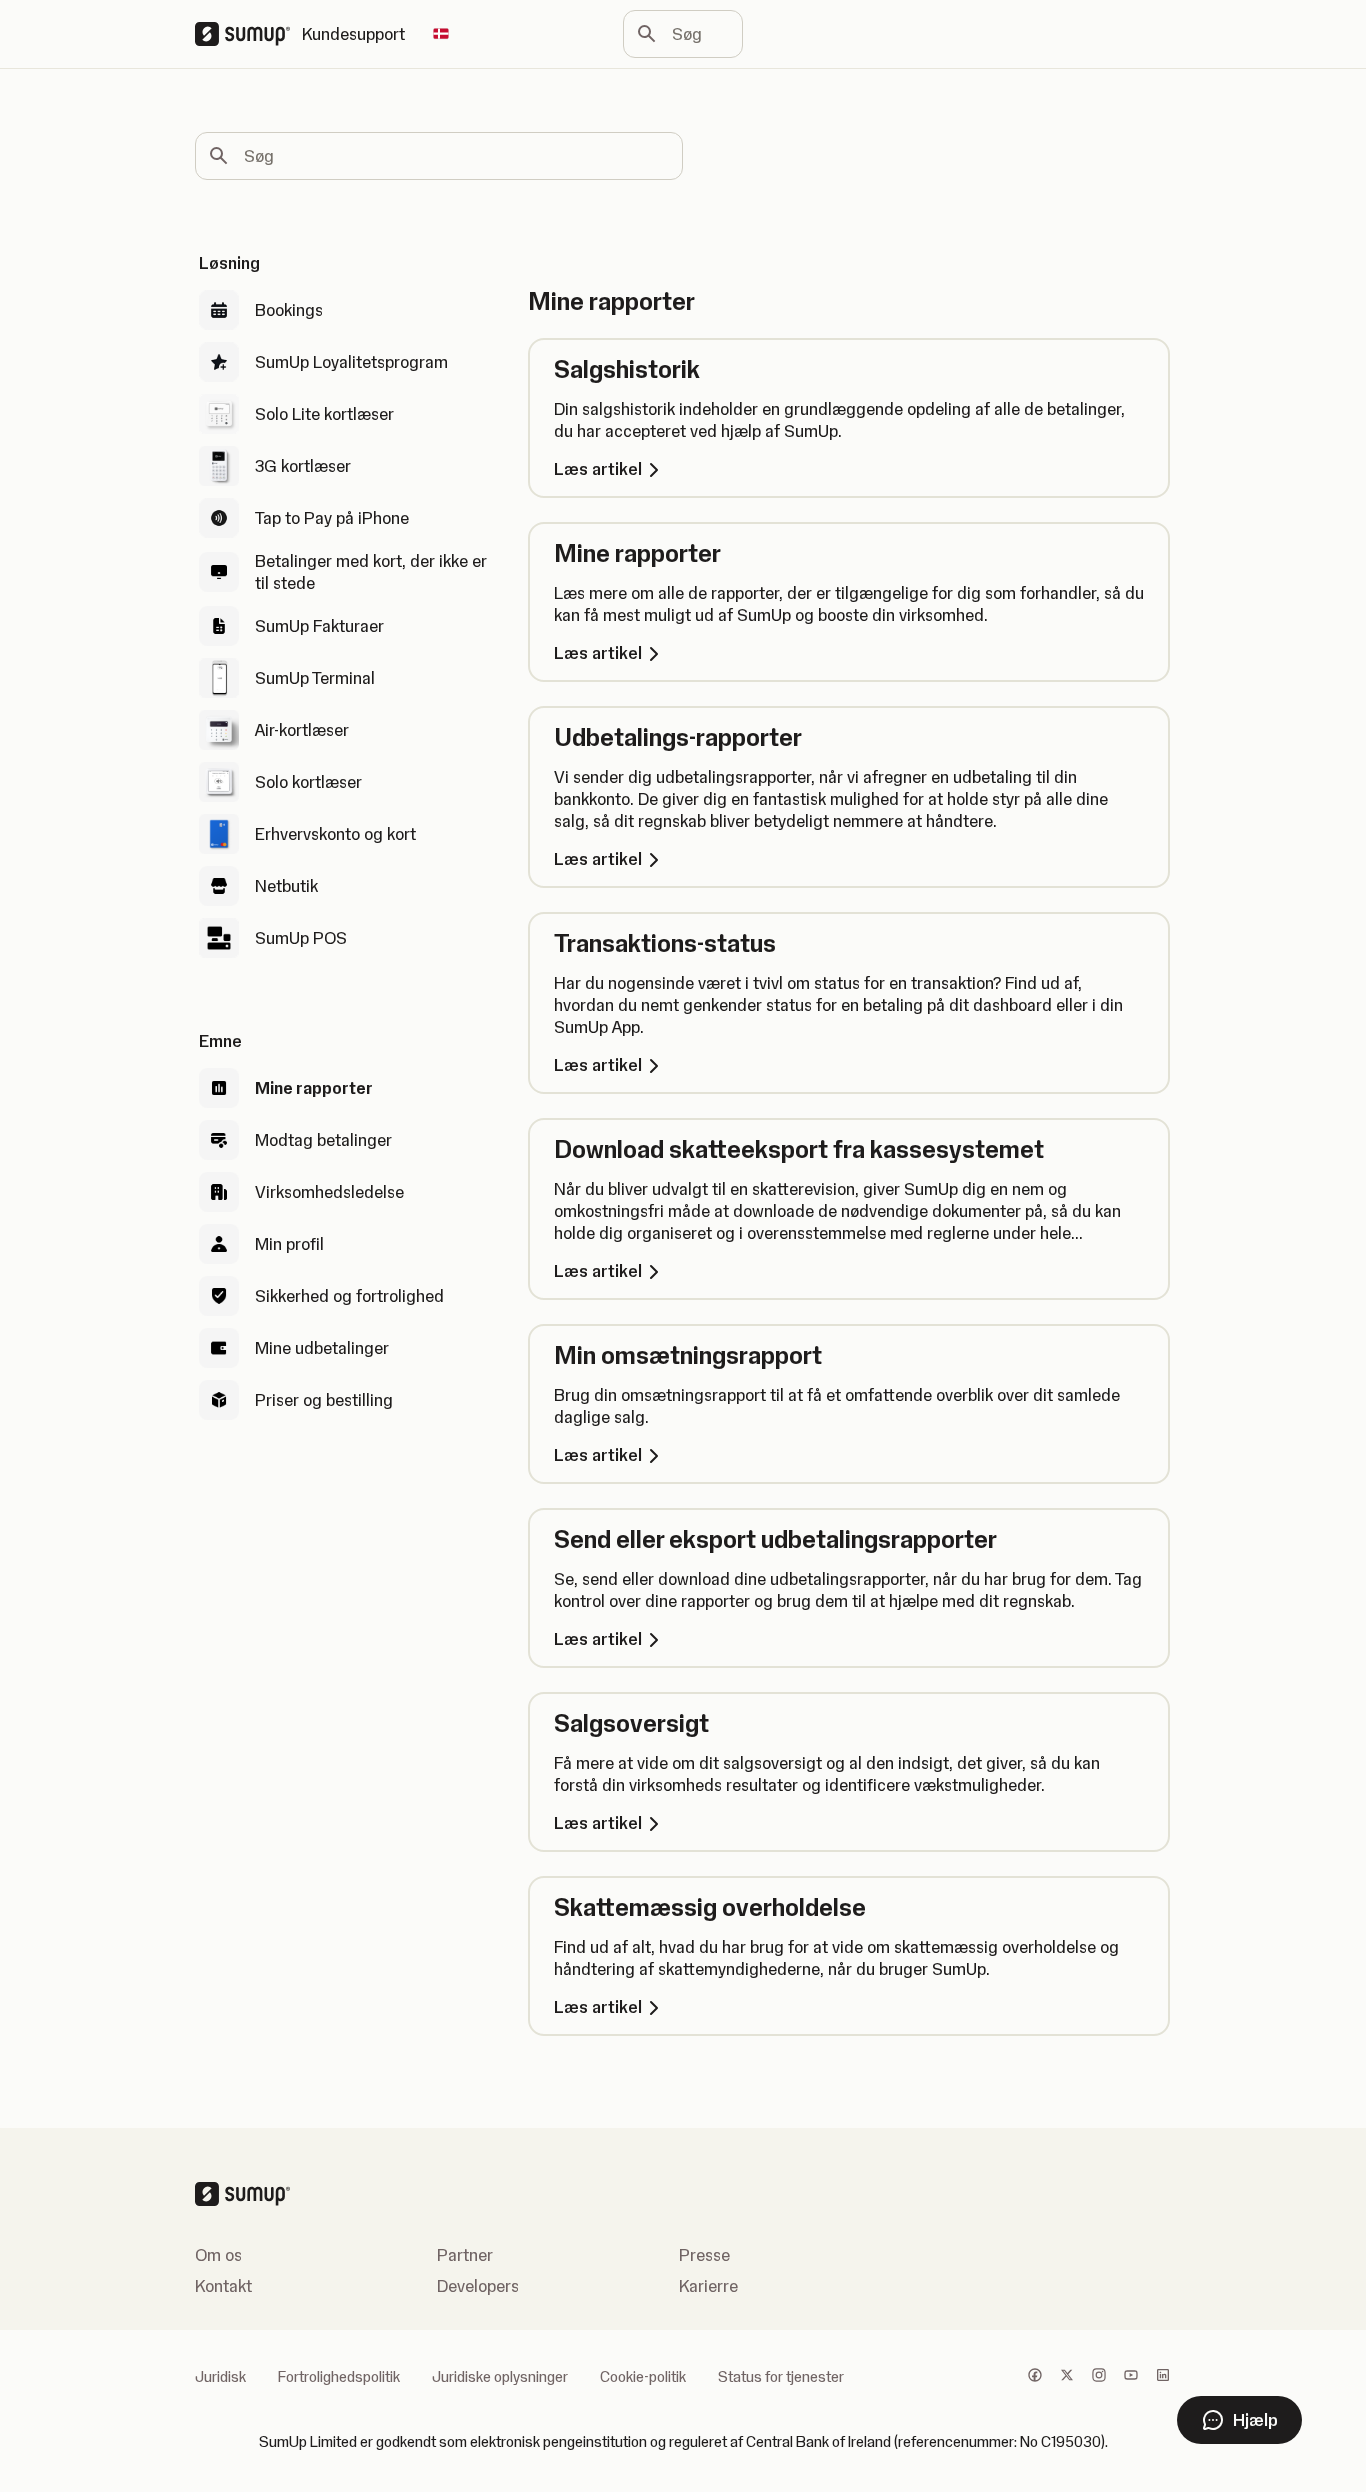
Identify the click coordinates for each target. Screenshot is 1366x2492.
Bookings (289, 310)
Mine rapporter (314, 1088)
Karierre (708, 2286)
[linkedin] (1163, 2377)
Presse (704, 2255)
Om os (218, 2255)
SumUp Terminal (315, 678)
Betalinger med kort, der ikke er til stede (371, 572)
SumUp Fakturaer (319, 626)
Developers (478, 2286)
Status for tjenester (781, 2377)
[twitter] (1067, 2377)
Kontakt (223, 2286)
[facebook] (1035, 2377)
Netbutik (286, 886)
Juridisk (220, 2377)
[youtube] (1131, 2377)
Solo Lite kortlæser (324, 414)
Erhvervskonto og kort (335, 834)
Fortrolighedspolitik (339, 2377)
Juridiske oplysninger (500, 2377)
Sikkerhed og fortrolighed (349, 1296)
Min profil (289, 1244)
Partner (465, 2255)
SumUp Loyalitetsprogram (351, 362)
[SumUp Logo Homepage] (248, 34)
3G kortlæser (303, 466)
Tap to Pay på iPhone (332, 518)
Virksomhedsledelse (329, 1192)
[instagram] (1099, 2377)
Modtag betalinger (323, 1140)
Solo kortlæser (308, 782)
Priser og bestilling (324, 1400)
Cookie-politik (643, 2377)
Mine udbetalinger (322, 1348)
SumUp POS (301, 938)
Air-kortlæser (302, 730)
